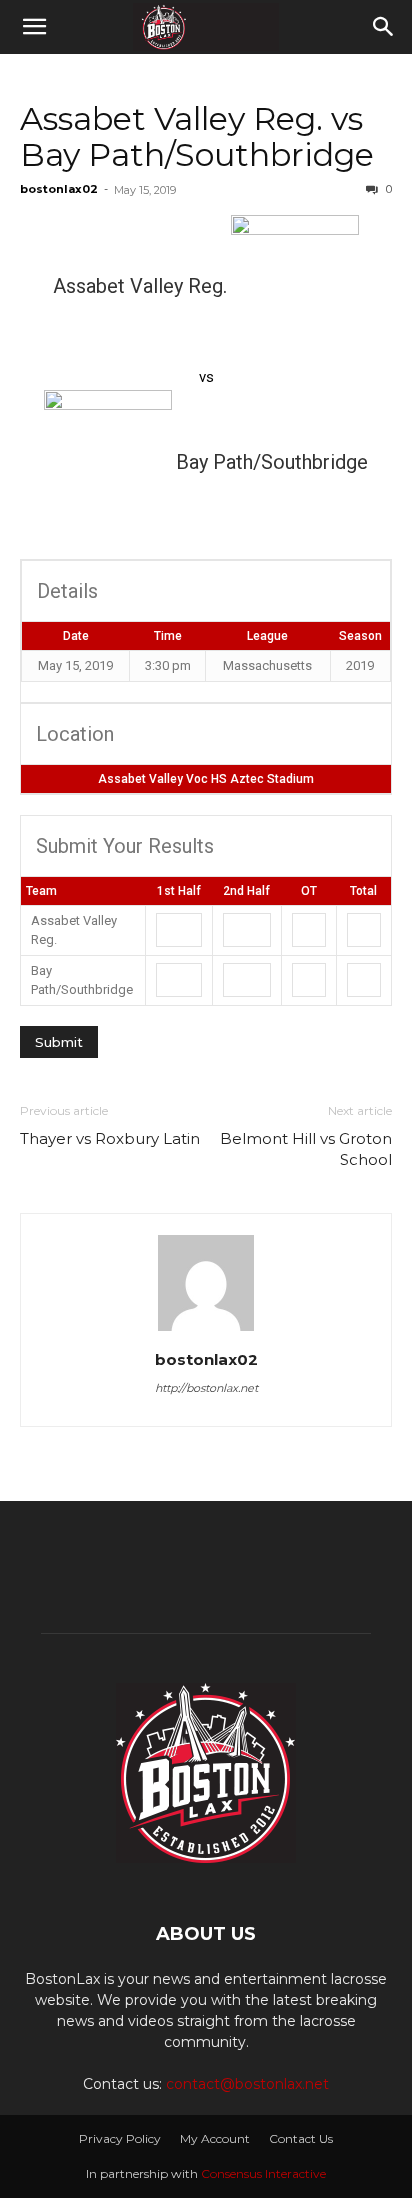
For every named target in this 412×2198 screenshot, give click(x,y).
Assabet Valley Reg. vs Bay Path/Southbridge (197, 136)
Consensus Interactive (263, 2173)
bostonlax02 (59, 189)
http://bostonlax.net (206, 1388)
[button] (34, 27)
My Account (215, 2138)
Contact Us (301, 2138)
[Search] (384, 27)
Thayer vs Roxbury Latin (110, 1138)
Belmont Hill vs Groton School (306, 1149)
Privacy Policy (120, 2138)
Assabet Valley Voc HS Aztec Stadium (206, 779)
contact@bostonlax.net (247, 2084)
